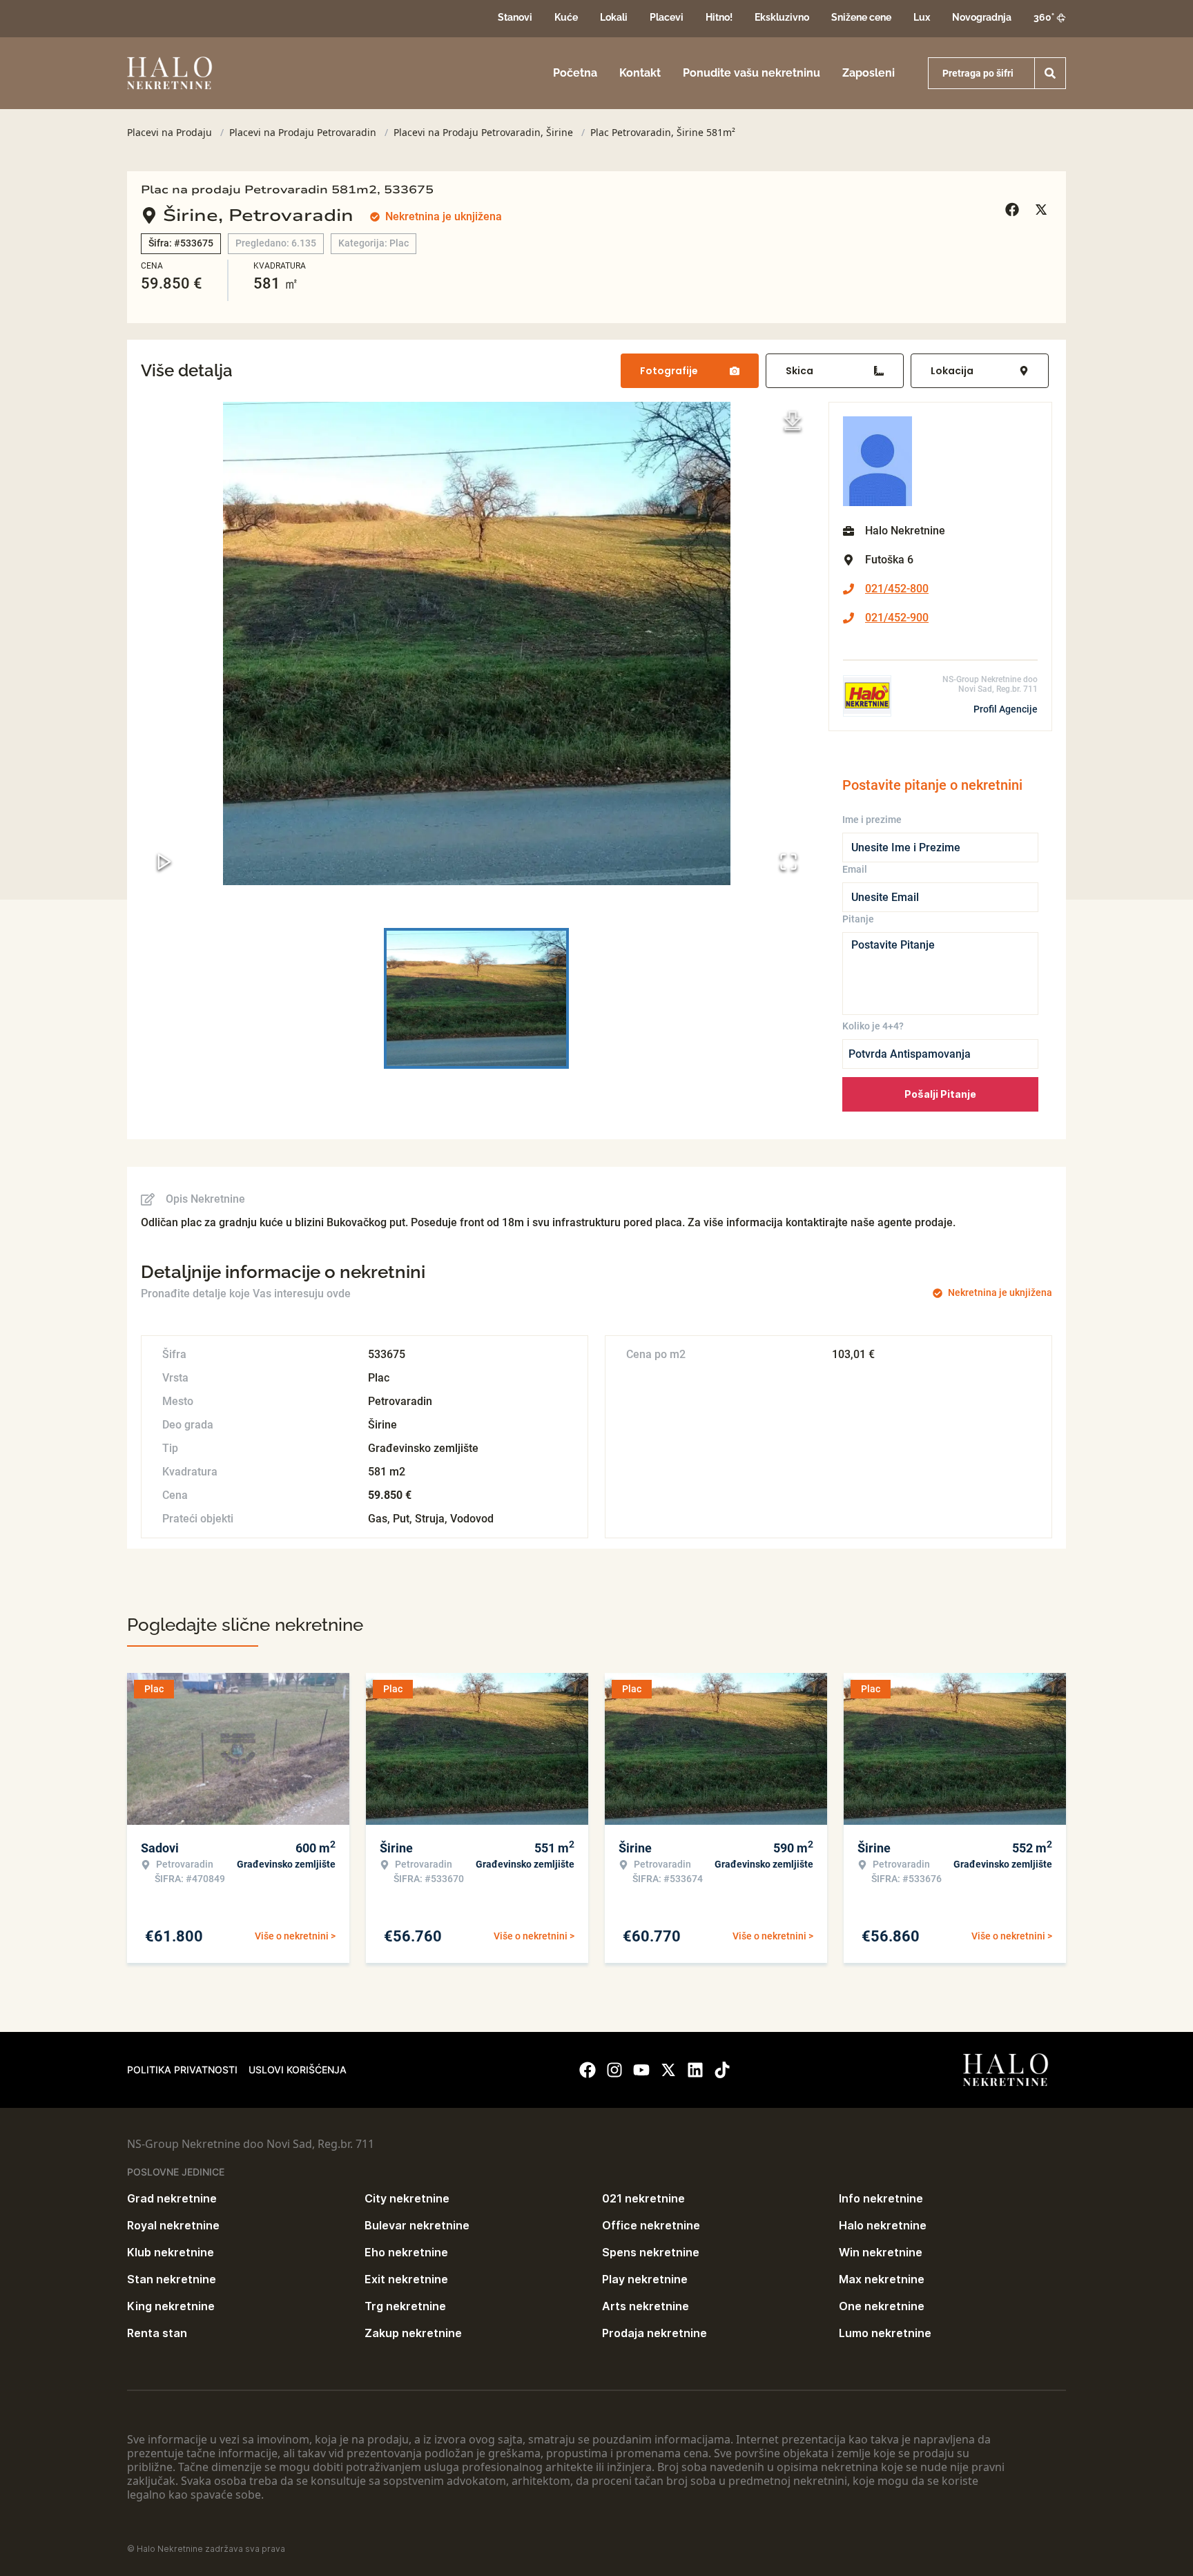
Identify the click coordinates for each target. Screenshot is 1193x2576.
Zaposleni (869, 73)
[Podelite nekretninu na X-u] (1043, 210)
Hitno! (719, 17)
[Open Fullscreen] (788, 862)
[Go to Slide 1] (476, 998)
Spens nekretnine (651, 2252)
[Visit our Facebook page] (588, 2070)
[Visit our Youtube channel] (641, 2070)
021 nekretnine (643, 2198)
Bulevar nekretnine (417, 2225)
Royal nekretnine (173, 2225)
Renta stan (157, 2333)
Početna (575, 73)
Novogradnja (982, 17)
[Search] (1050, 73)
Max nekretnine (882, 2279)
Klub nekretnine (171, 2252)
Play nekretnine (645, 2279)
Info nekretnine (881, 2198)
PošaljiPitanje (940, 1094)
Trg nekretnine (405, 2306)
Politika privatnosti (182, 2070)
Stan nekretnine (172, 2279)
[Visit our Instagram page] (614, 2070)
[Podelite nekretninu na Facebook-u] (1014, 210)
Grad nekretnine (172, 2198)
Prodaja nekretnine (654, 2333)
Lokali (614, 17)
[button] (476, 643)
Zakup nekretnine (413, 2333)
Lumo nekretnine (885, 2333)
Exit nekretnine (406, 2279)
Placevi (667, 17)
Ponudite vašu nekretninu (751, 73)
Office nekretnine (651, 2225)
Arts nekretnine (646, 2306)
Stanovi (515, 17)
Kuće (566, 17)
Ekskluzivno (782, 17)
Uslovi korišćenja (298, 2070)
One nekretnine (882, 2306)
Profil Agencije (1006, 709)
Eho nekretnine (406, 2252)
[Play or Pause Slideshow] (164, 862)
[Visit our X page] (668, 2070)
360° (1044, 17)
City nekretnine (407, 2198)
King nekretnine (171, 2306)
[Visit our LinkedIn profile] (695, 2070)
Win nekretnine (881, 2252)
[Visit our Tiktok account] (722, 2070)
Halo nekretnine (883, 2225)
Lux (922, 17)
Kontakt (640, 73)
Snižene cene (861, 17)
